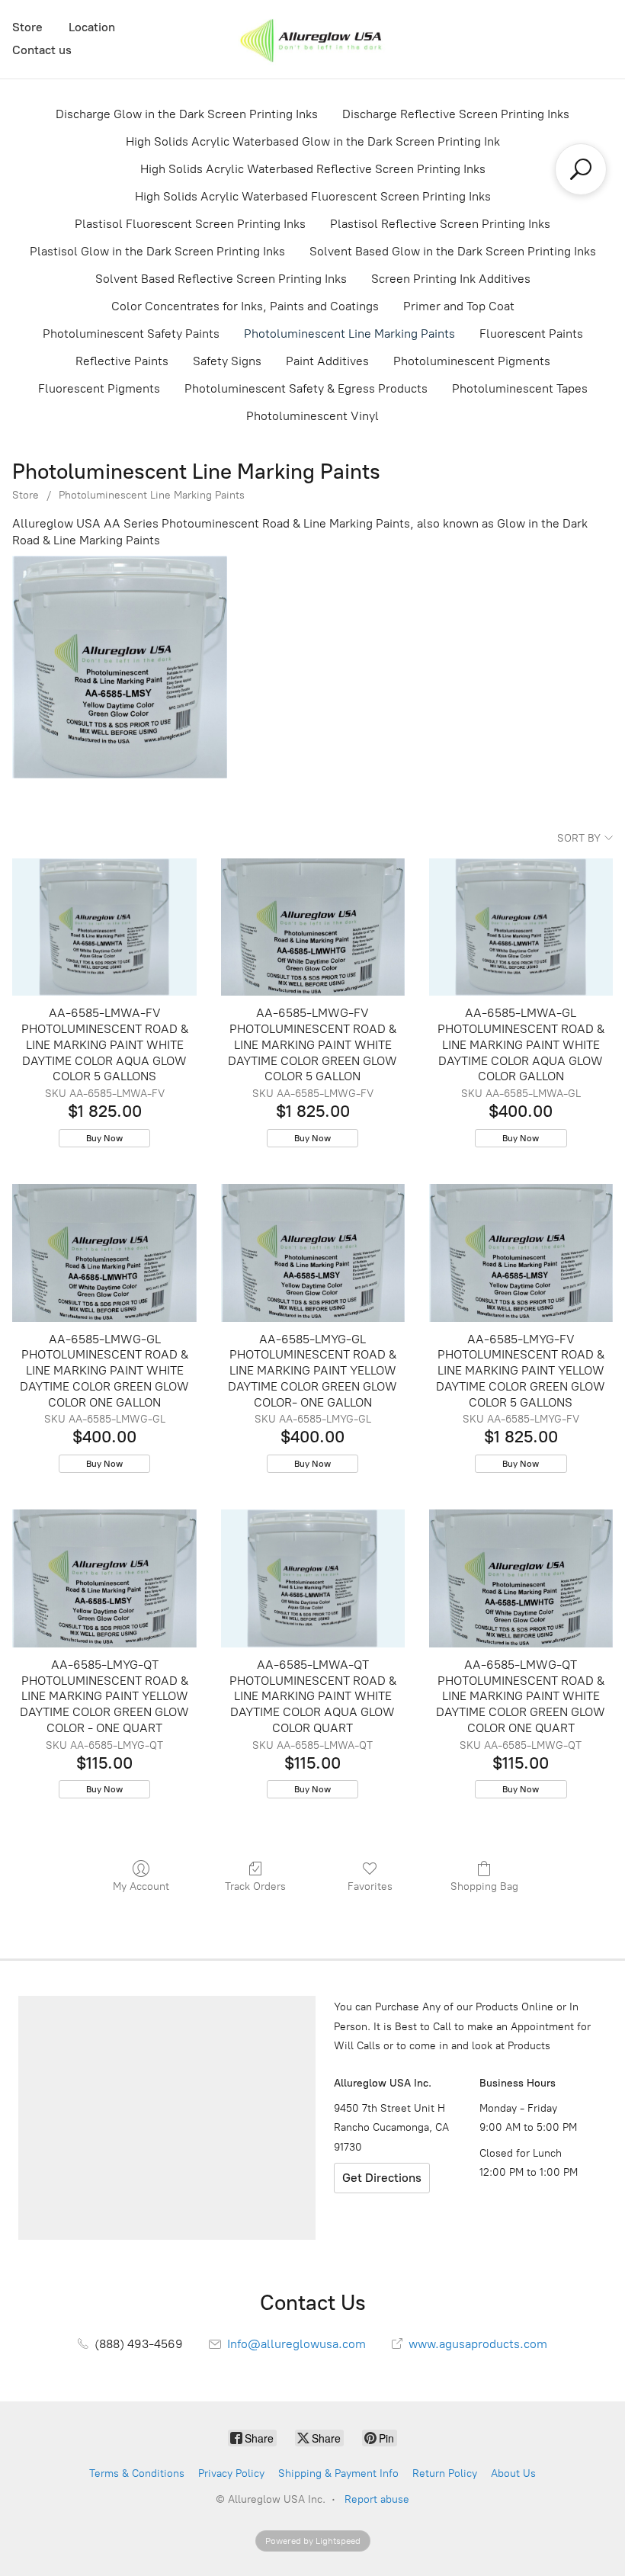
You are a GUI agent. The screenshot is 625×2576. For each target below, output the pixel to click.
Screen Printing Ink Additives (451, 279)
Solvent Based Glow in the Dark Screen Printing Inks (453, 251)
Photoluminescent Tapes (520, 388)
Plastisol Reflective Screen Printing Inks (440, 224)
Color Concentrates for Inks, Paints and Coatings (245, 306)
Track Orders (255, 1886)
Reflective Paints (122, 361)
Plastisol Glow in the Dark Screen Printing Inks (157, 251)
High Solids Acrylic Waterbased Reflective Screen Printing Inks (313, 169)
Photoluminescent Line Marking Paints (349, 334)
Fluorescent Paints (531, 334)
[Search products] (581, 169)
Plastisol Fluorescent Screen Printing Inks (190, 224)
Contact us (42, 50)
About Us (513, 2473)
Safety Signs (227, 361)
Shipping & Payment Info (338, 2473)
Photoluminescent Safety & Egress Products (306, 388)
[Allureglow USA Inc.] (312, 39)
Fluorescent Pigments (99, 388)
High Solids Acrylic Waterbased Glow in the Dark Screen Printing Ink (313, 141)
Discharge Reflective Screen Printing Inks (456, 114)
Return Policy (445, 2473)
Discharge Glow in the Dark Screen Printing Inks (187, 114)
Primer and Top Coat (459, 306)
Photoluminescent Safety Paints (131, 334)
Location (92, 27)
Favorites (370, 1886)
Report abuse (377, 2499)
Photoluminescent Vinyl (312, 416)
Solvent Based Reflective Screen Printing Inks (221, 279)
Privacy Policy (231, 2473)
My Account (141, 1886)
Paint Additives (327, 361)
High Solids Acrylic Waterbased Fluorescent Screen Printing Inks (313, 196)
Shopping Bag (484, 1886)
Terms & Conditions (137, 2473)
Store (27, 27)
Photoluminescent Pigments (472, 361)
